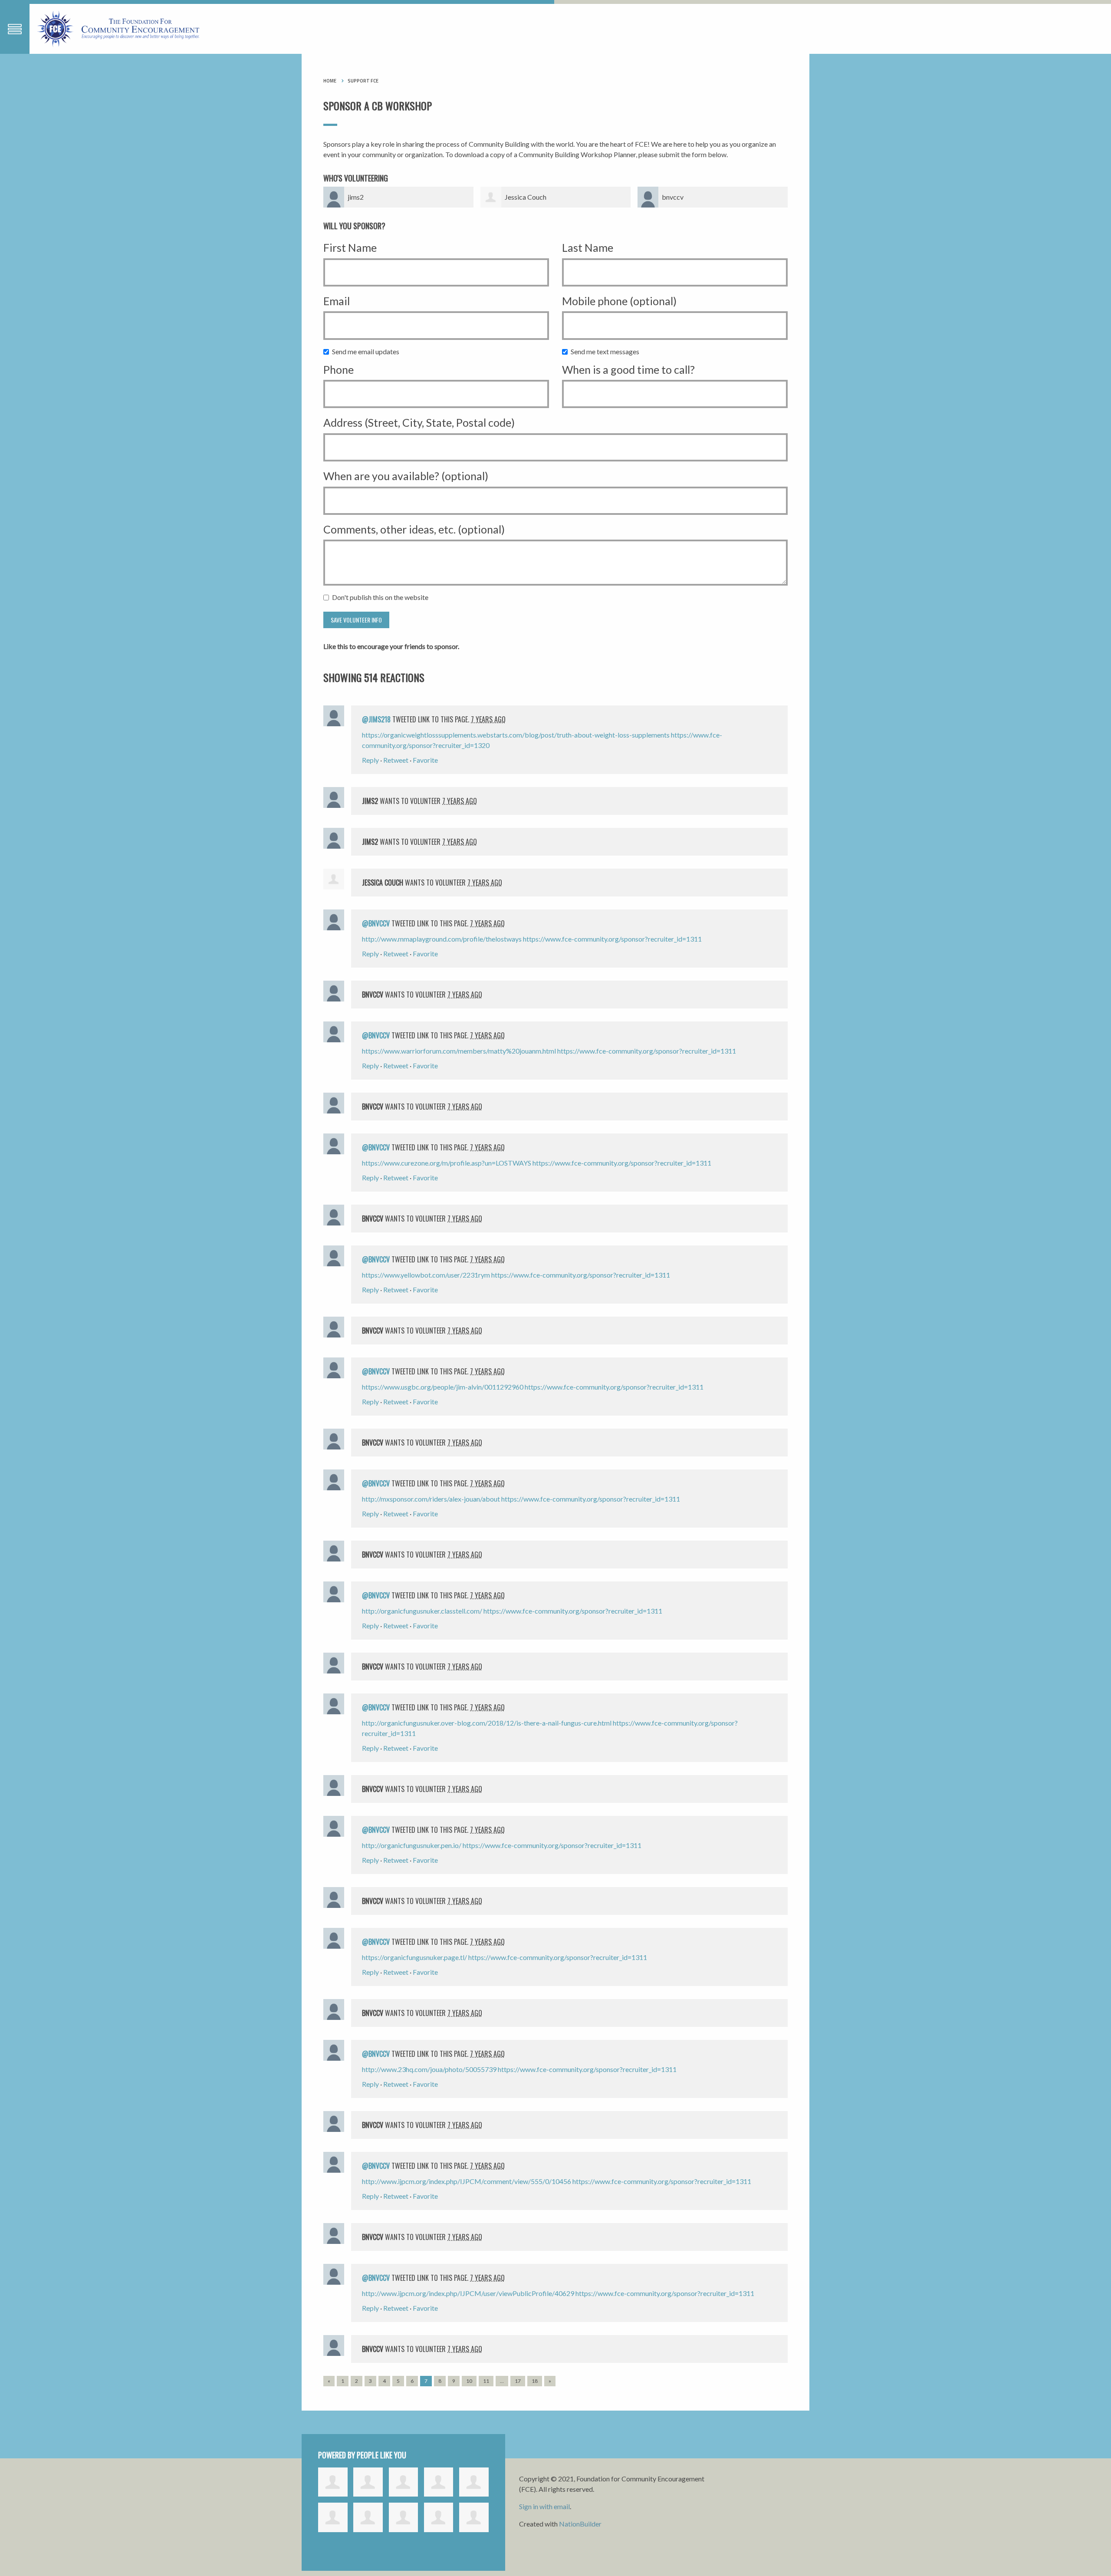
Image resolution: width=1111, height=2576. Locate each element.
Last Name (588, 247)
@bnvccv (376, 923)
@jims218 (376, 719)
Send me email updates (368, 351)
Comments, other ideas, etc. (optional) (414, 529)
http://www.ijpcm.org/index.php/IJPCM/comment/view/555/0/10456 (467, 2181)
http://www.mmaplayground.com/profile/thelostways (442, 939)
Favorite (425, 760)
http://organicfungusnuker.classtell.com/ (422, 1611)
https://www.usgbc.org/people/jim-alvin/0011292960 (443, 1387)
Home (330, 81)
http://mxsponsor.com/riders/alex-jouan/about (431, 1499)
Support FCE (363, 81)
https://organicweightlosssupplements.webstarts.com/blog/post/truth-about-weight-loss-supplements (516, 735)
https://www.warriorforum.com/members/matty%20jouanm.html (459, 1051)
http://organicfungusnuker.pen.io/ (412, 1845)
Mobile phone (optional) (619, 301)
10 (469, 2381)
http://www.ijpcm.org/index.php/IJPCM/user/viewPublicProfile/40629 (468, 2293)
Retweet (396, 760)
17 (518, 2381)
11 (486, 2381)
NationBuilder (580, 2524)
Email (337, 301)
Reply (370, 760)
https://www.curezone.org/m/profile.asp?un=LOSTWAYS (447, 1163)
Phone (339, 369)
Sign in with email (544, 2506)
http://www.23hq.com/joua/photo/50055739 (429, 2069)
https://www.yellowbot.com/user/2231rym (426, 1275)
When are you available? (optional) (406, 476)
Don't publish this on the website (382, 597)
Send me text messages (607, 351)
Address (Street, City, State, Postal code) (419, 422)
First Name (350, 247)
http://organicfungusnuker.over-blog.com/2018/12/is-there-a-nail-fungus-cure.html (487, 1723)
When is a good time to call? (628, 369)
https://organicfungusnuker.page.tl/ (414, 1957)
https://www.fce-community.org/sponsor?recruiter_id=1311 (612, 939)
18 (535, 2381)
